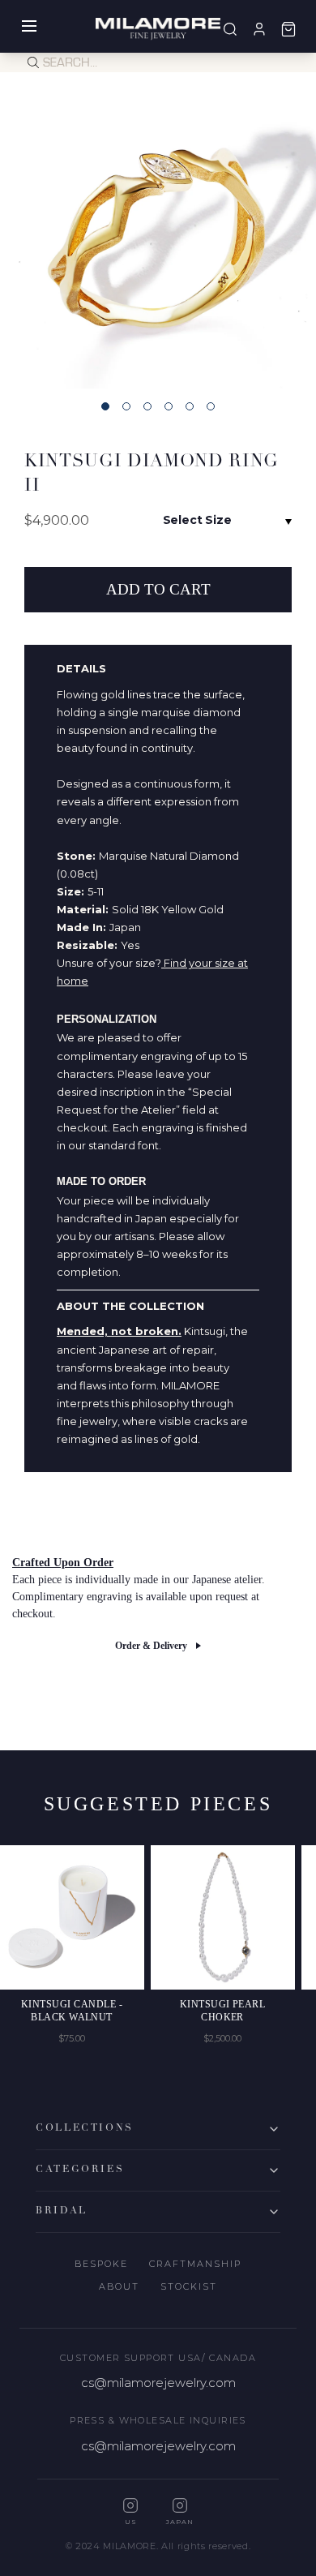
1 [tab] (105, 406)
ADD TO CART (158, 589)
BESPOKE (101, 2264)
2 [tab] (126, 406)
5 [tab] (190, 406)
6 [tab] (211, 406)
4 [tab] (169, 406)
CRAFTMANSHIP (195, 2264)
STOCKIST (189, 2286)
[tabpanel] (158, 230)
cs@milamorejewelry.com (158, 2383)
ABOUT (119, 2286)
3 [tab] (147, 406)
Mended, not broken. (119, 1331)
